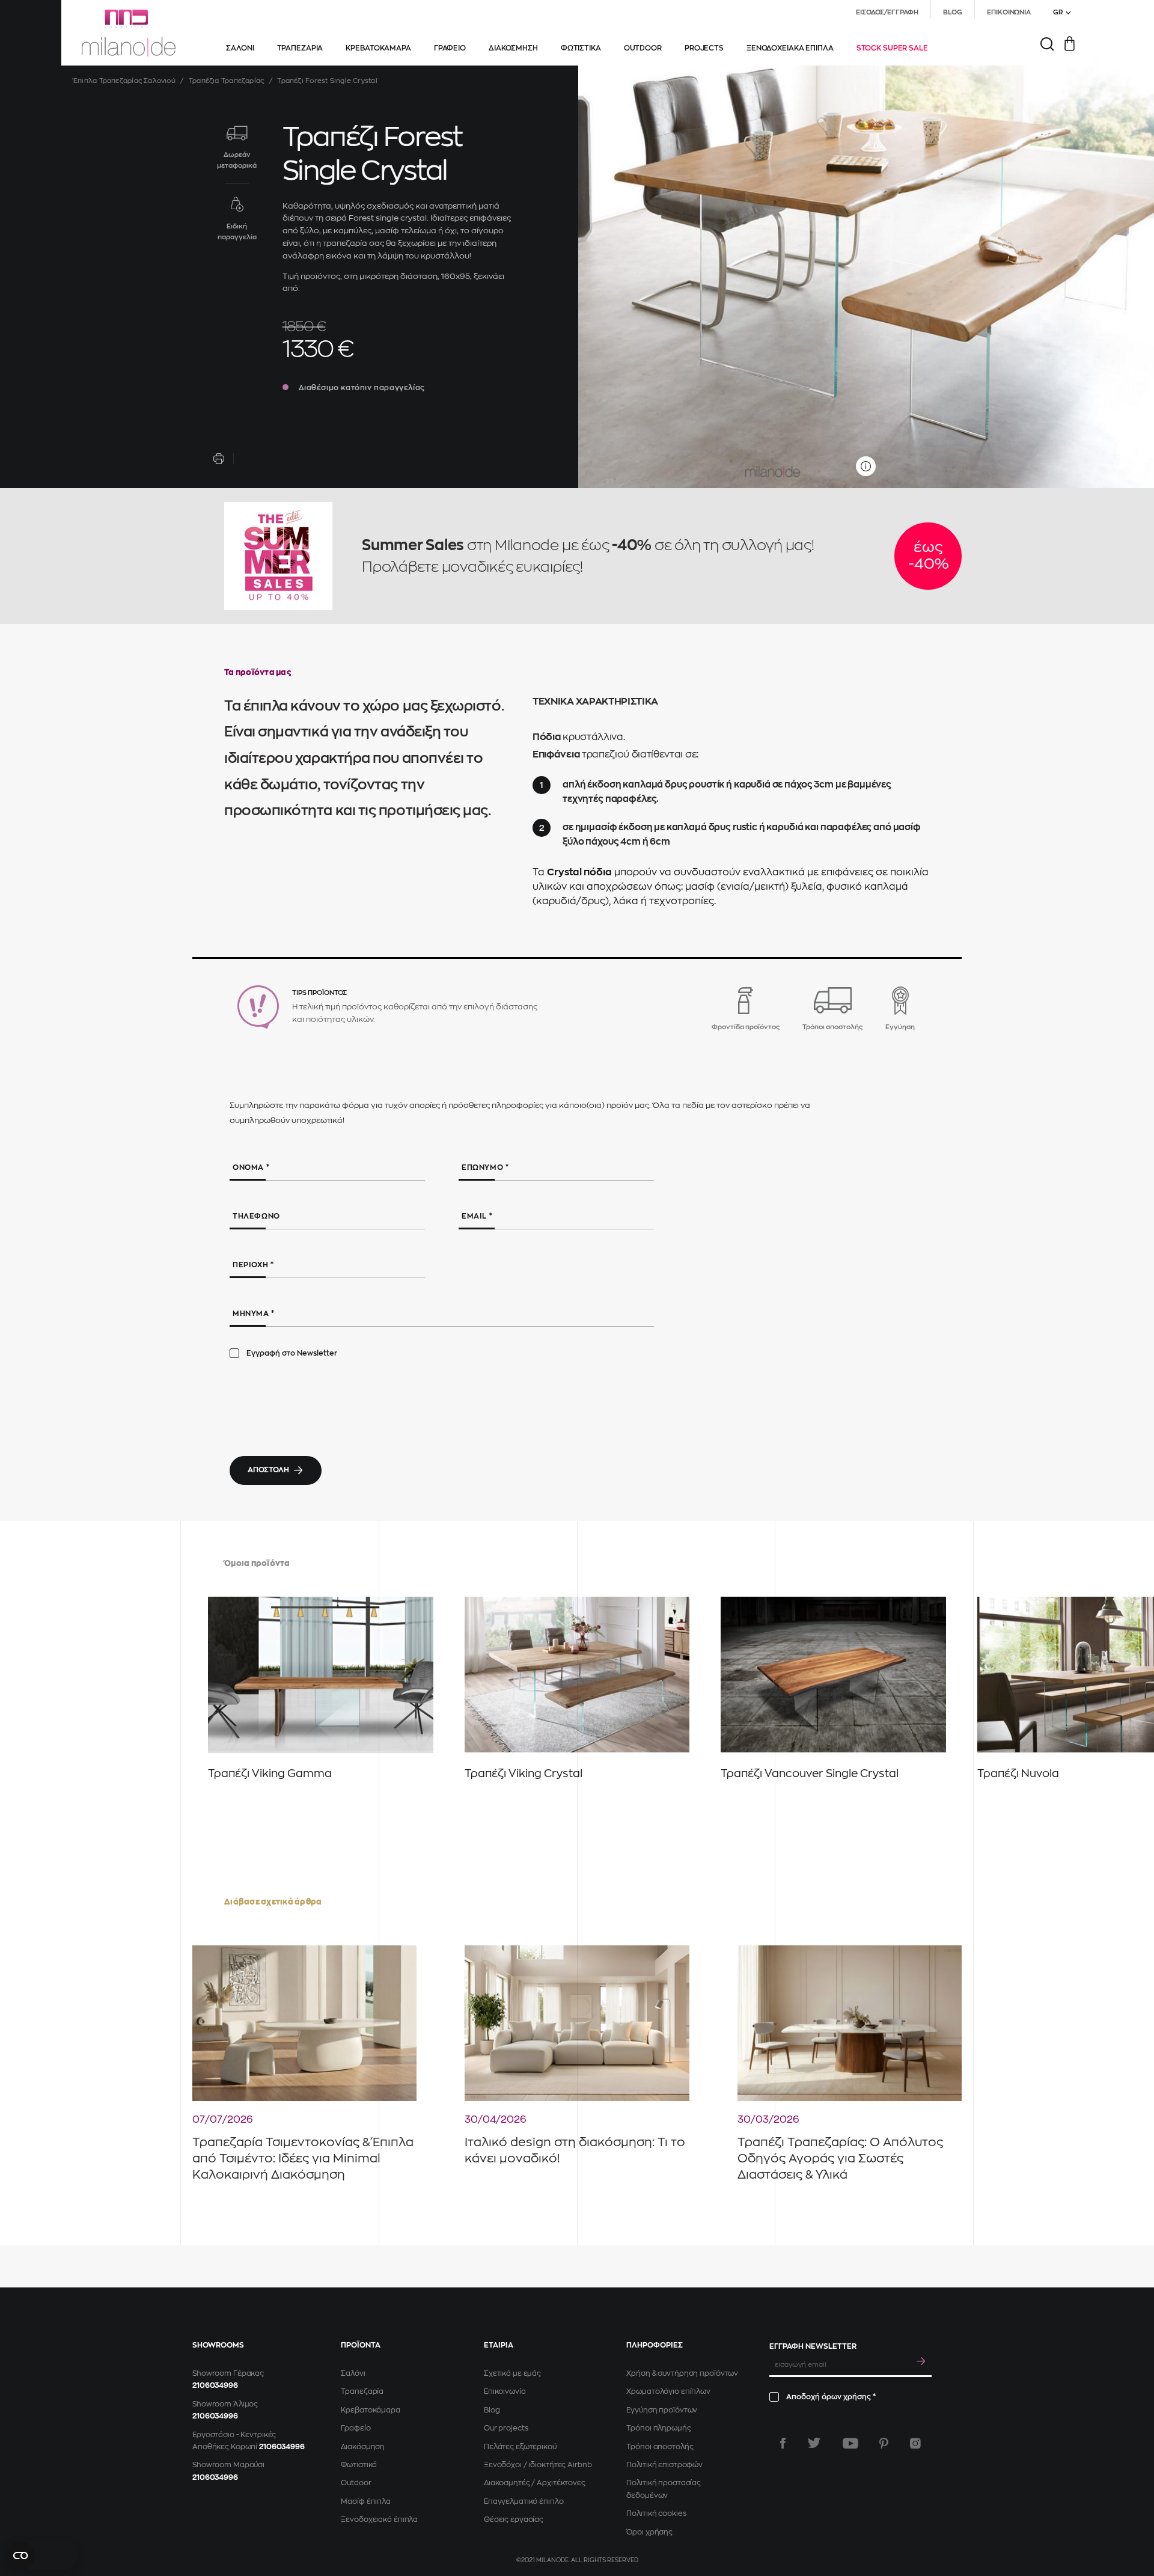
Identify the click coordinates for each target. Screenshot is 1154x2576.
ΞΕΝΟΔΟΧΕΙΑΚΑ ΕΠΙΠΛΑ (790, 48)
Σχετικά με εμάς (512, 2373)
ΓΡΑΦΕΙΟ (450, 48)
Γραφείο (356, 2428)
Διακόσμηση (363, 2447)
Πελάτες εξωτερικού (520, 2447)
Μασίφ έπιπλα (366, 2501)
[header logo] (129, 33)
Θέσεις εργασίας (514, 2519)
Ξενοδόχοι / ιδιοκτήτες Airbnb (538, 2465)
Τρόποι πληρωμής (658, 2428)
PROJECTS (704, 48)
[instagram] (915, 2443)
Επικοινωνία (505, 2391)
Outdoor (356, 2483)
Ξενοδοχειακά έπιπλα (379, 2519)
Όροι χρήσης (649, 2532)
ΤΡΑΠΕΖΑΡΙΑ (300, 48)
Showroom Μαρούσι (228, 2465)
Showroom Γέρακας (228, 2373)
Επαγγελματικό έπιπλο (524, 2501)
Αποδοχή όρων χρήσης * (831, 2397)
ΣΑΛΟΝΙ (240, 48)
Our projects (506, 2428)
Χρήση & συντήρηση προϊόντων (682, 2373)
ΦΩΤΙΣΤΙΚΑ (581, 48)
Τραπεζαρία (362, 2391)
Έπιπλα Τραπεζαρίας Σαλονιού (124, 81)
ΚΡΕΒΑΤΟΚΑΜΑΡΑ (378, 48)
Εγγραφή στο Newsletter (292, 1353)
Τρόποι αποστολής (660, 2447)
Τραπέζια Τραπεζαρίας (226, 81)
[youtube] (850, 2443)
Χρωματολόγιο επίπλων (668, 2391)
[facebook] (783, 2443)
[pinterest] (884, 2443)
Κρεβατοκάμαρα (370, 2410)
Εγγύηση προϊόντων (662, 2410)
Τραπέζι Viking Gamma (270, 1773)
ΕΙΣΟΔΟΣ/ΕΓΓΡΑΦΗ (887, 12)
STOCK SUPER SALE (892, 48)
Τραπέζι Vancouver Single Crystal (810, 1773)
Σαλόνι (353, 2373)
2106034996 (215, 2385)
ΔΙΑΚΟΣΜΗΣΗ (513, 48)
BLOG (953, 12)
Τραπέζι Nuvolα (1018, 1773)
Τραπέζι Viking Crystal (524, 1773)
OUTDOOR (643, 48)
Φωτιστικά (359, 2465)
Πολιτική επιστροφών (664, 2465)
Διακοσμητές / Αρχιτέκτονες (535, 2483)
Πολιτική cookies (656, 2513)
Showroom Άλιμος (225, 2404)
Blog (492, 2410)
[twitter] (814, 2443)
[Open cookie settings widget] (42, 2556)
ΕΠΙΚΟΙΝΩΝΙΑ (1009, 12)
